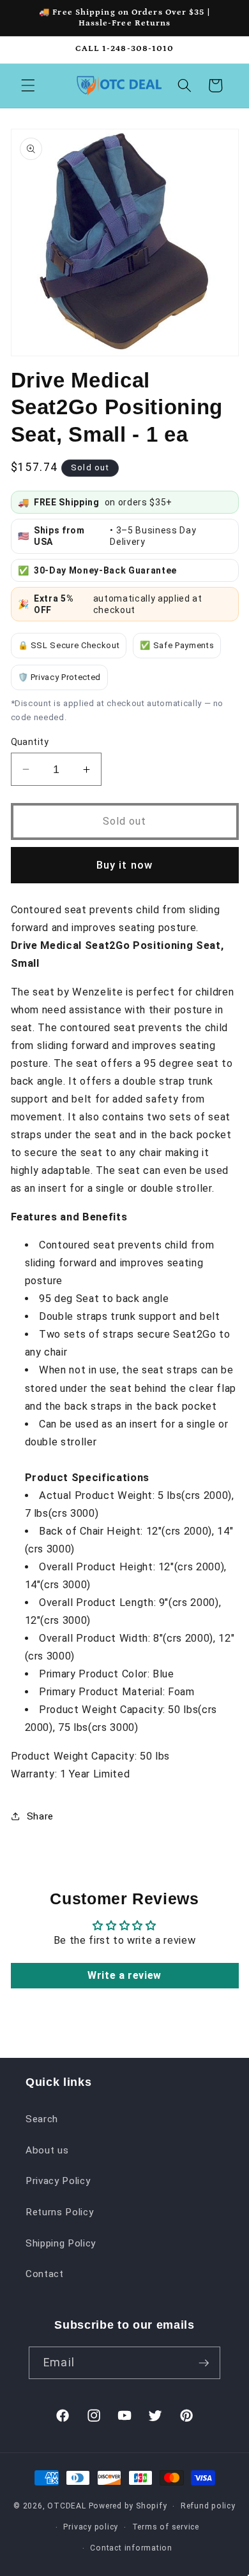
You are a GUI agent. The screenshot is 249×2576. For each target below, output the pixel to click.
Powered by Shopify (128, 2506)
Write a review (124, 1975)
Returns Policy (59, 2212)
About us (47, 2150)
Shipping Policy (61, 2243)
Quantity (30, 742)
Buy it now (124, 865)
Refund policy (208, 2506)
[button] (28, 85)
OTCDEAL (66, 2506)
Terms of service (166, 2527)
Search (42, 2119)
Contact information (131, 2548)
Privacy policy (91, 2527)
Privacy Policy (58, 2181)
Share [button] (40, 1816)
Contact (45, 2274)
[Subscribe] (204, 2363)
